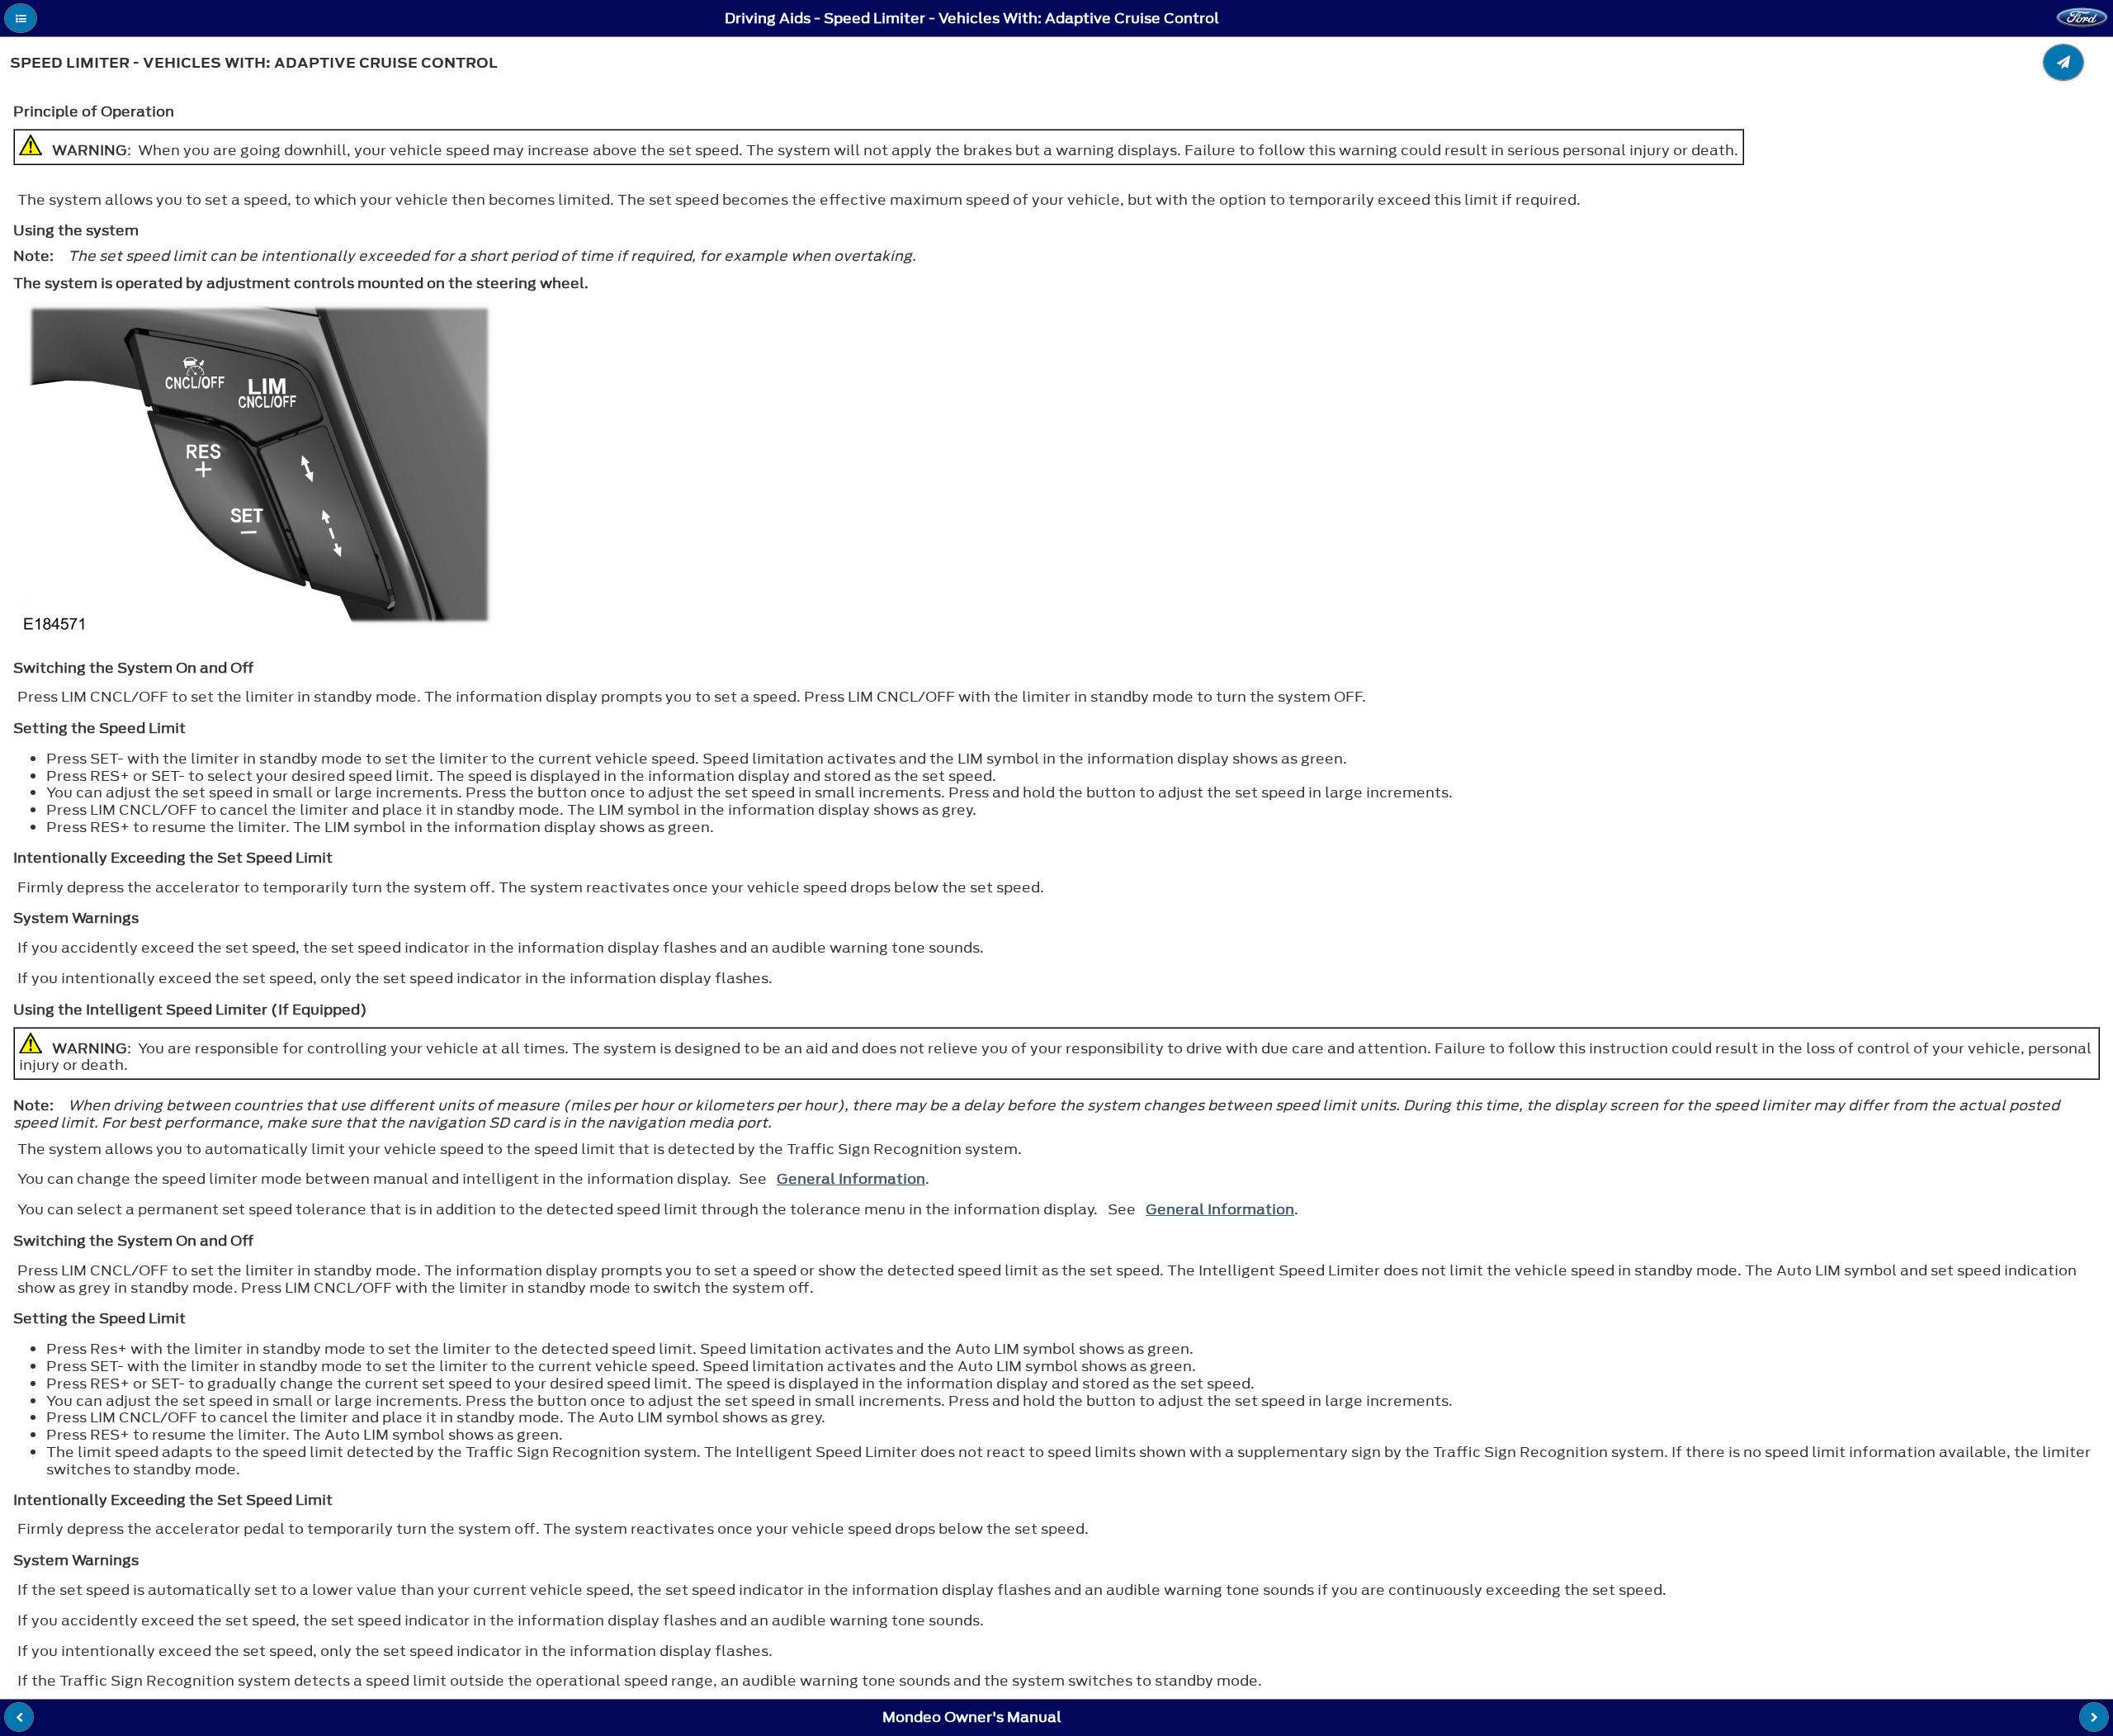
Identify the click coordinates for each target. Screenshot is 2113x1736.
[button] (21, 18)
